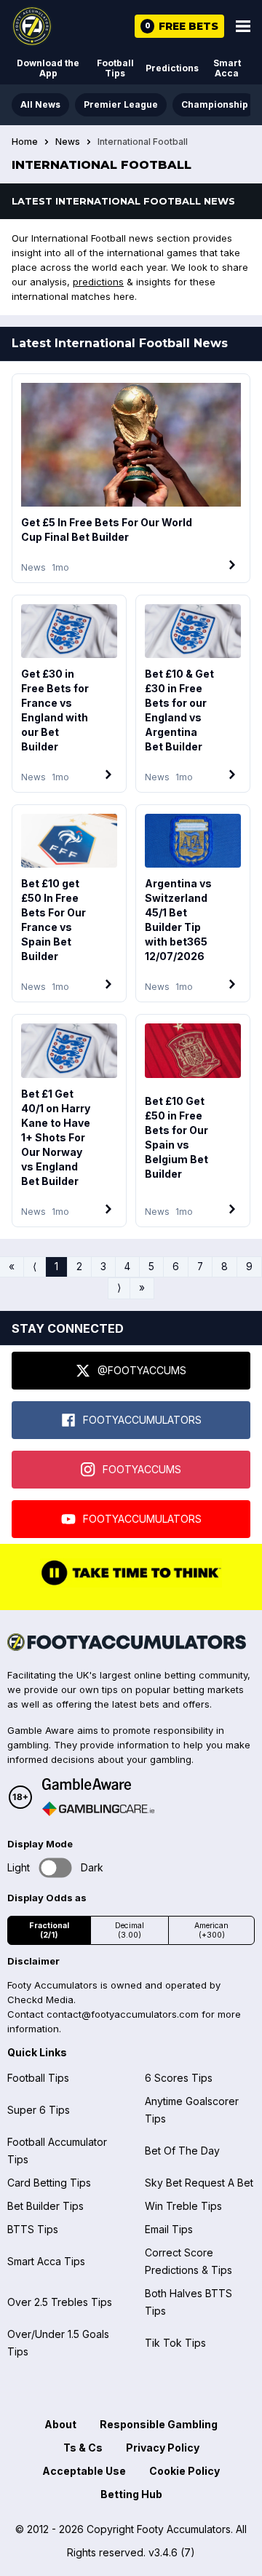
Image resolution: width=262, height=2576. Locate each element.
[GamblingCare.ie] (98, 1809)
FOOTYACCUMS (142, 1469)
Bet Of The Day (182, 2151)
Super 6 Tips (39, 2110)
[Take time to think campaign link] (131, 1584)
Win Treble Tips (183, 2206)
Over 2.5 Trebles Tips (60, 2302)
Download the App (48, 68)
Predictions (172, 68)
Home (25, 142)
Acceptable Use (84, 2471)
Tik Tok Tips (175, 2343)
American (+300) (211, 1930)
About (60, 2424)
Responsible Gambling (159, 2424)
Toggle (56, 1868)
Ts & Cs (83, 2448)
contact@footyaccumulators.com (123, 2014)
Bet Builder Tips (45, 2206)
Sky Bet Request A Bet (199, 2183)
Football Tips (115, 68)
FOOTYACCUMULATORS (142, 1420)
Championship (215, 104)
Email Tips (169, 2229)
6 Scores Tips (179, 2078)
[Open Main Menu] (243, 26)
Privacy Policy (163, 2448)
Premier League (121, 104)
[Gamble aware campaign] (98, 1784)
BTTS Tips (33, 2229)
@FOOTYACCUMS (142, 1370)
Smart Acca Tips (46, 2261)
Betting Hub (131, 2494)
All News (40, 104)
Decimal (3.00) (130, 1930)
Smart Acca (227, 68)
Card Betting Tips (49, 2183)
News (68, 142)
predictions (98, 282)
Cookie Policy (184, 2471)
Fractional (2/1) (49, 1930)
